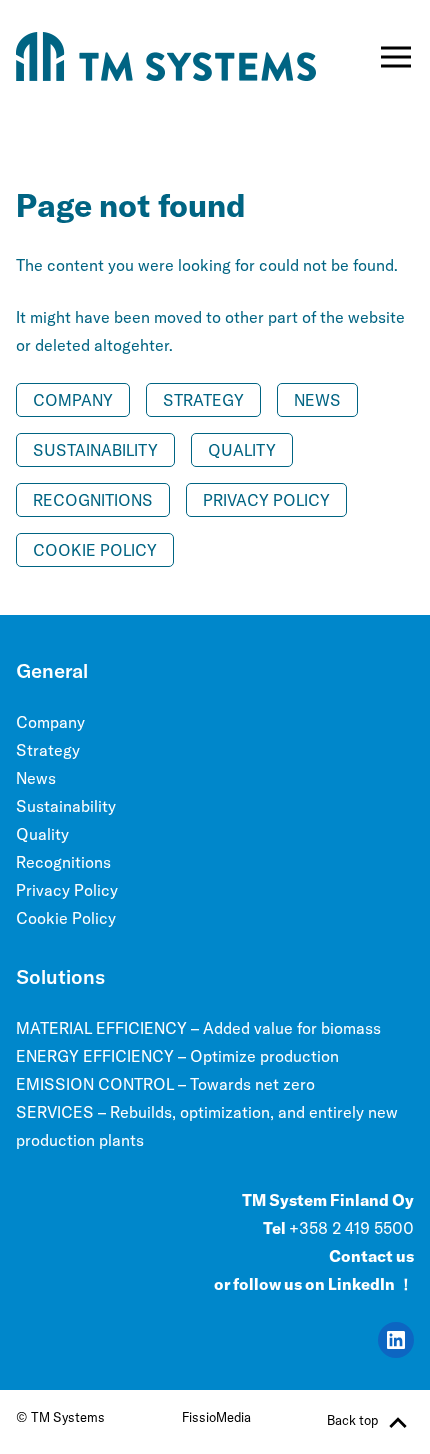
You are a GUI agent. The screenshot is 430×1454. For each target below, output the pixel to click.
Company (73, 400)
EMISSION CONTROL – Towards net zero (165, 1084)
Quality (242, 450)
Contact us (371, 1256)
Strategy (203, 400)
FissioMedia (216, 1417)
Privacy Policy (266, 500)
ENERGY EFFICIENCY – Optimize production (177, 1056)
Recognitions (93, 500)
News (317, 400)
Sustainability (95, 450)
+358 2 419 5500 (351, 1228)
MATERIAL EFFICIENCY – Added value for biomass (198, 1028)
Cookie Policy (95, 550)
